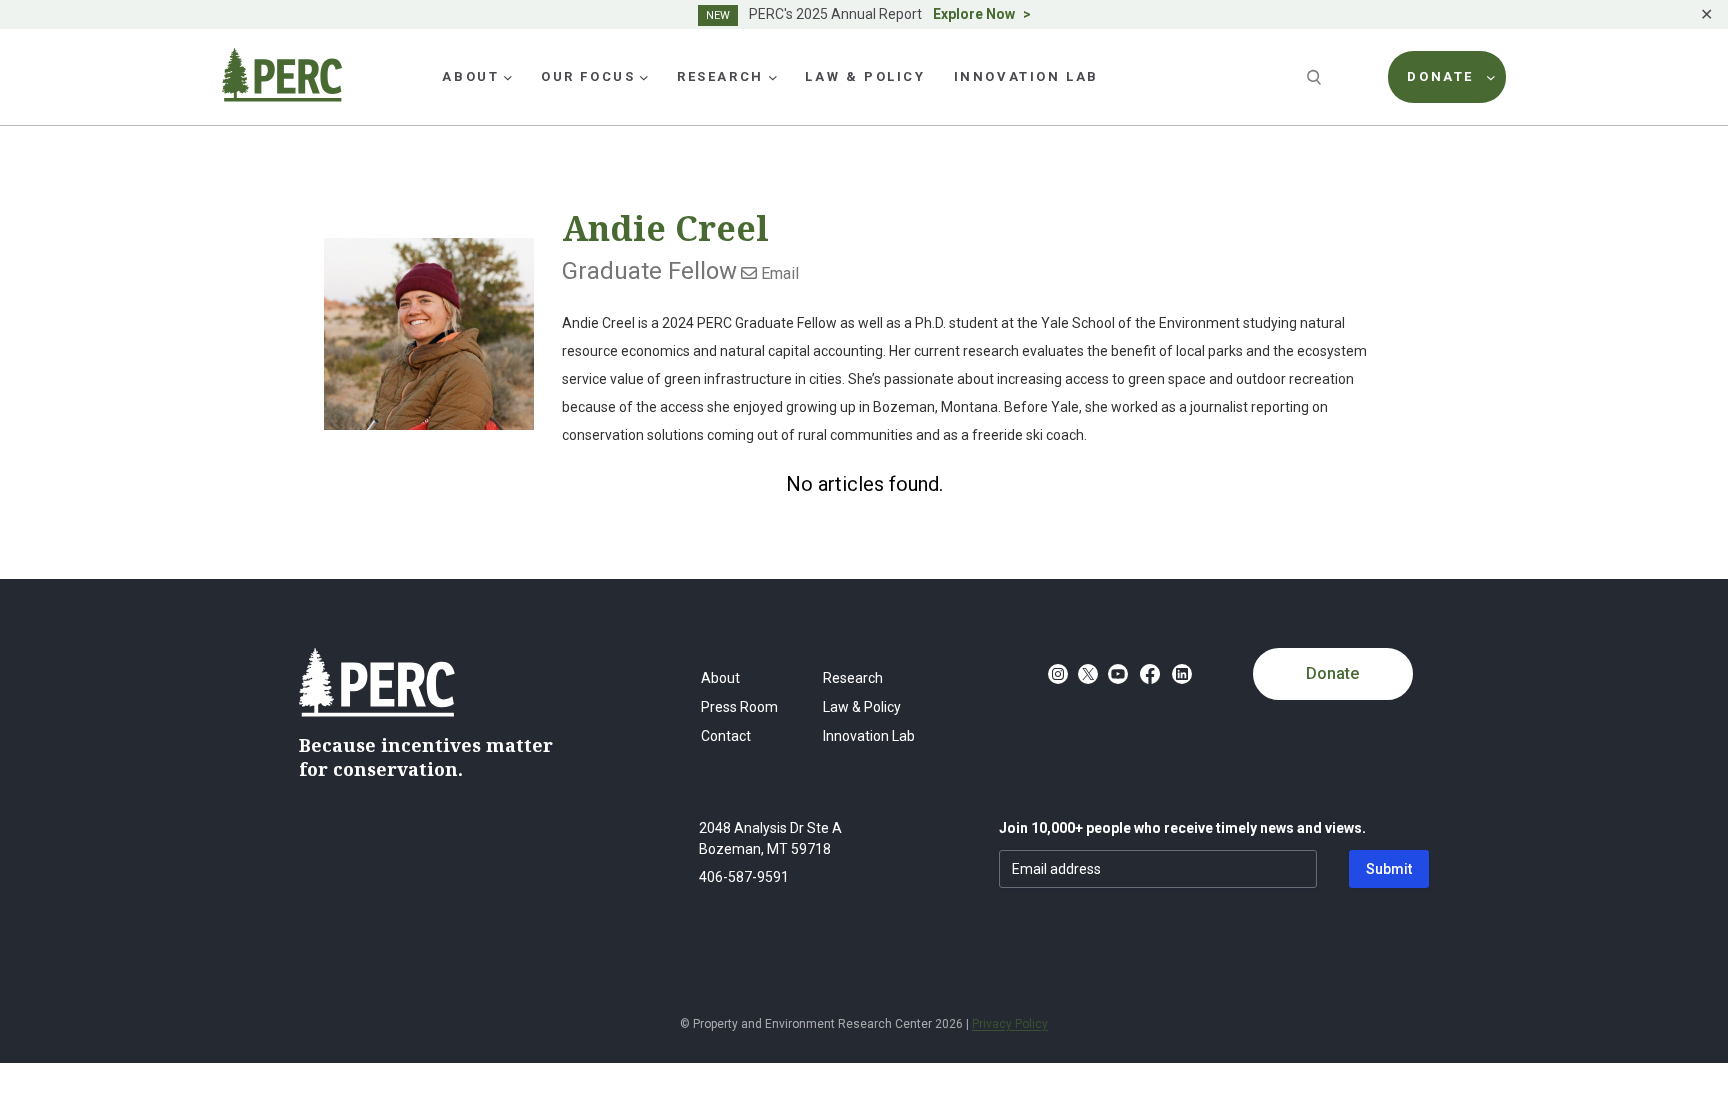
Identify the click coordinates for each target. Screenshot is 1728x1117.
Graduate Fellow (649, 271)
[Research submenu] (773, 77)
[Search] (1316, 77)
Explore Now (974, 14)
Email (778, 273)
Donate (1332, 673)
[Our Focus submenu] (644, 77)
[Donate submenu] (1491, 77)
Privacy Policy (1010, 1024)
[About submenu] (508, 77)
